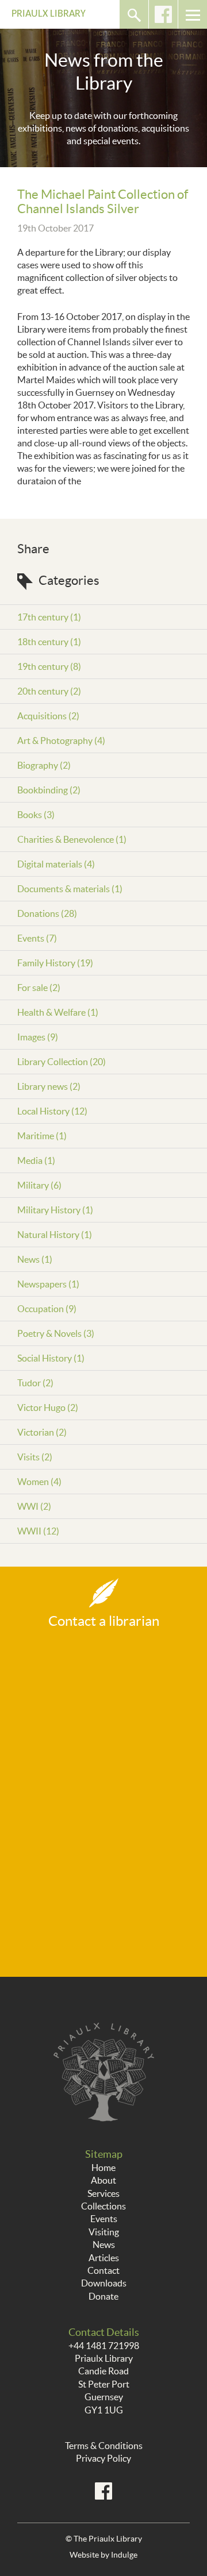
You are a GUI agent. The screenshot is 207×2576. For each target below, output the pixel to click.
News (104, 2245)
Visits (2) (35, 1457)
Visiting (104, 2232)
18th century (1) (49, 642)
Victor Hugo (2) (48, 1407)
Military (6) (39, 1185)
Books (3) (36, 815)
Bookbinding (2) (49, 790)
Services (103, 2193)
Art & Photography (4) (61, 741)
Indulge (124, 2555)
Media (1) (36, 1160)
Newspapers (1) (48, 1284)
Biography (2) (44, 765)
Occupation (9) (47, 1309)
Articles (104, 2258)
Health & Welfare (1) (58, 1012)
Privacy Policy (103, 2458)
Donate (103, 2296)
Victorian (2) (42, 1432)
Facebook (163, 14)
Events (104, 2219)
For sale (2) (39, 988)
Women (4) (39, 1482)
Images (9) (38, 1037)
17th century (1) (49, 617)
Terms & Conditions (104, 2446)
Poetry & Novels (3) (56, 1333)
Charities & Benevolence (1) (72, 839)
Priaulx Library (49, 14)
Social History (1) (51, 1358)
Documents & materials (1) (70, 889)
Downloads (104, 2283)
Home (103, 2168)
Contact (103, 2270)
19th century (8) (49, 666)
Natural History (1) (55, 1235)
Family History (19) (55, 963)
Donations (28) (47, 913)
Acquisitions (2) (48, 716)
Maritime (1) (42, 1136)
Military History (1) (55, 1210)
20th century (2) (49, 691)
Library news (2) (49, 1086)
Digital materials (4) (56, 864)
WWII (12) (38, 1531)
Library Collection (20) (62, 1062)
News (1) (35, 1259)
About (103, 2180)
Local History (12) (52, 1111)
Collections (103, 2206)
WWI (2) (34, 1506)
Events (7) (37, 938)
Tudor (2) (35, 1383)
